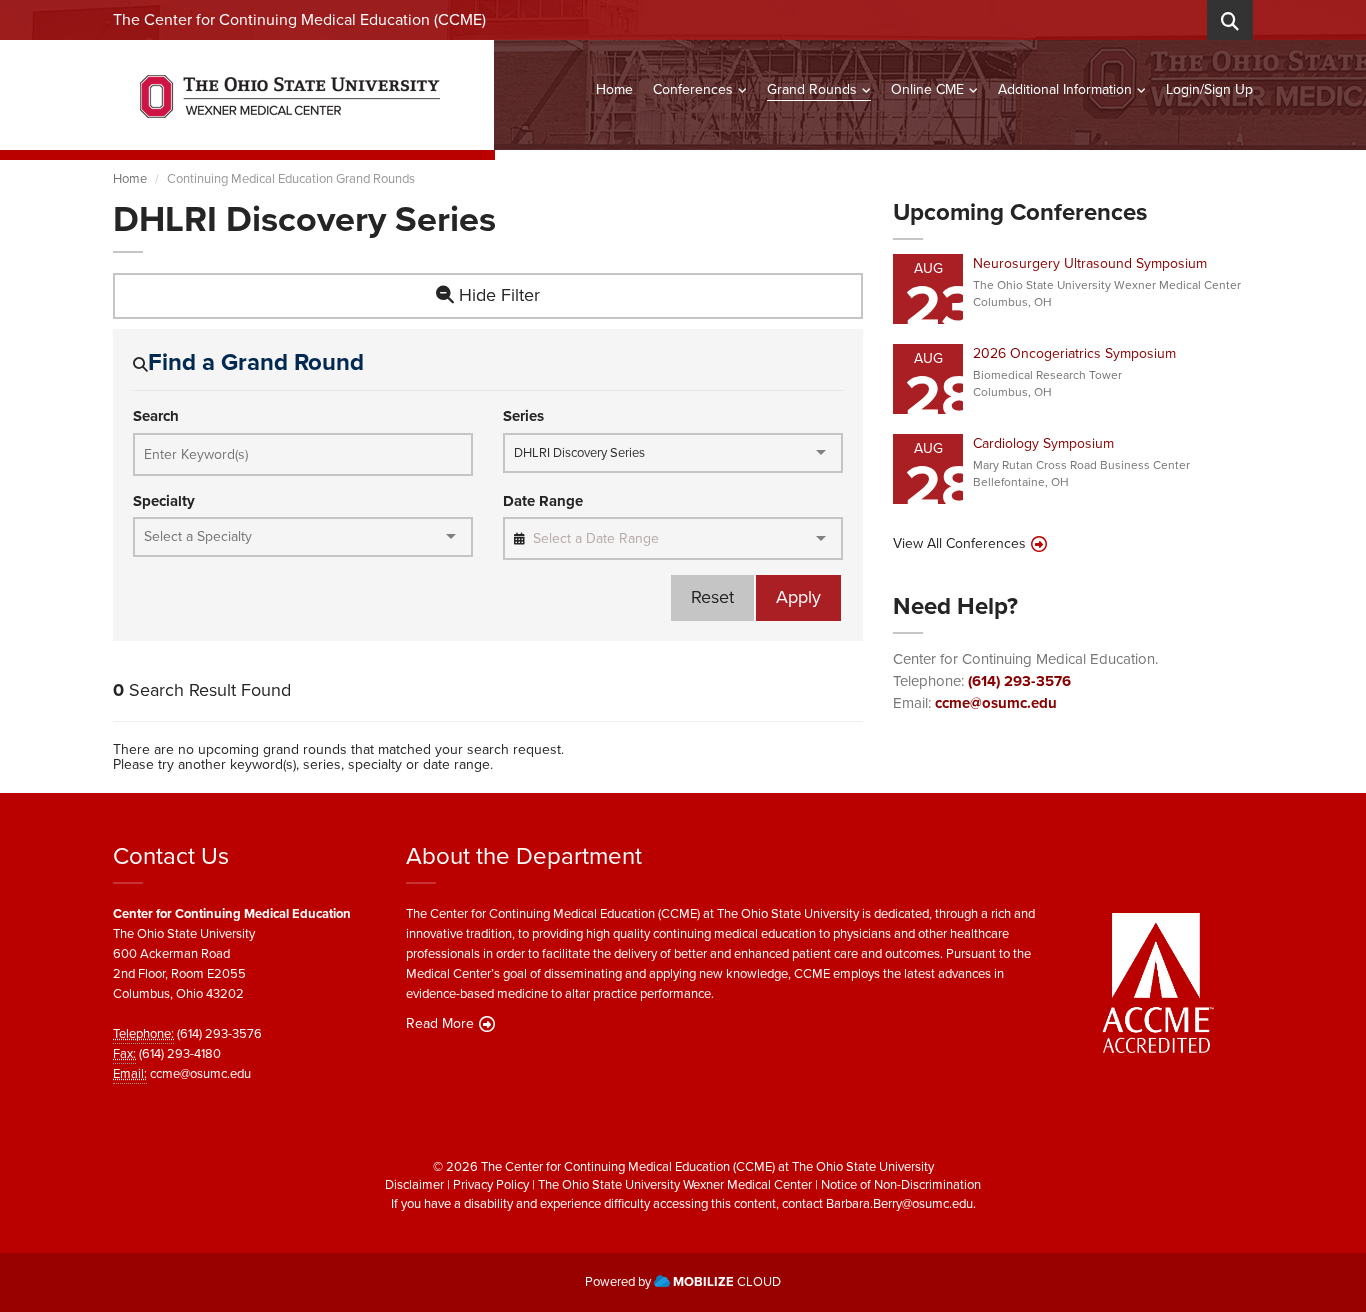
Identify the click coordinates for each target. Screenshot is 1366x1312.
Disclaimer (414, 1184)
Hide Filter (497, 295)
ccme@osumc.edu (996, 703)
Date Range (543, 501)
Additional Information (1065, 89)
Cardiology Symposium (1043, 443)
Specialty (164, 501)
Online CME (927, 89)
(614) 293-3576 (1019, 681)
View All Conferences (959, 544)
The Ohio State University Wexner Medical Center (675, 1184)
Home (614, 89)
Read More (440, 1024)
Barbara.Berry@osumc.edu (899, 1203)
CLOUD (727, 1281)
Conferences (693, 89)
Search (156, 416)
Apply (798, 597)
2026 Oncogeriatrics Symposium (1074, 353)
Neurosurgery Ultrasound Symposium (1090, 263)
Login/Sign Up (1209, 89)
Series (523, 416)
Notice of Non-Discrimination (901, 1184)
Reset (712, 597)
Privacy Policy (491, 1184)
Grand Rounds (812, 89)
